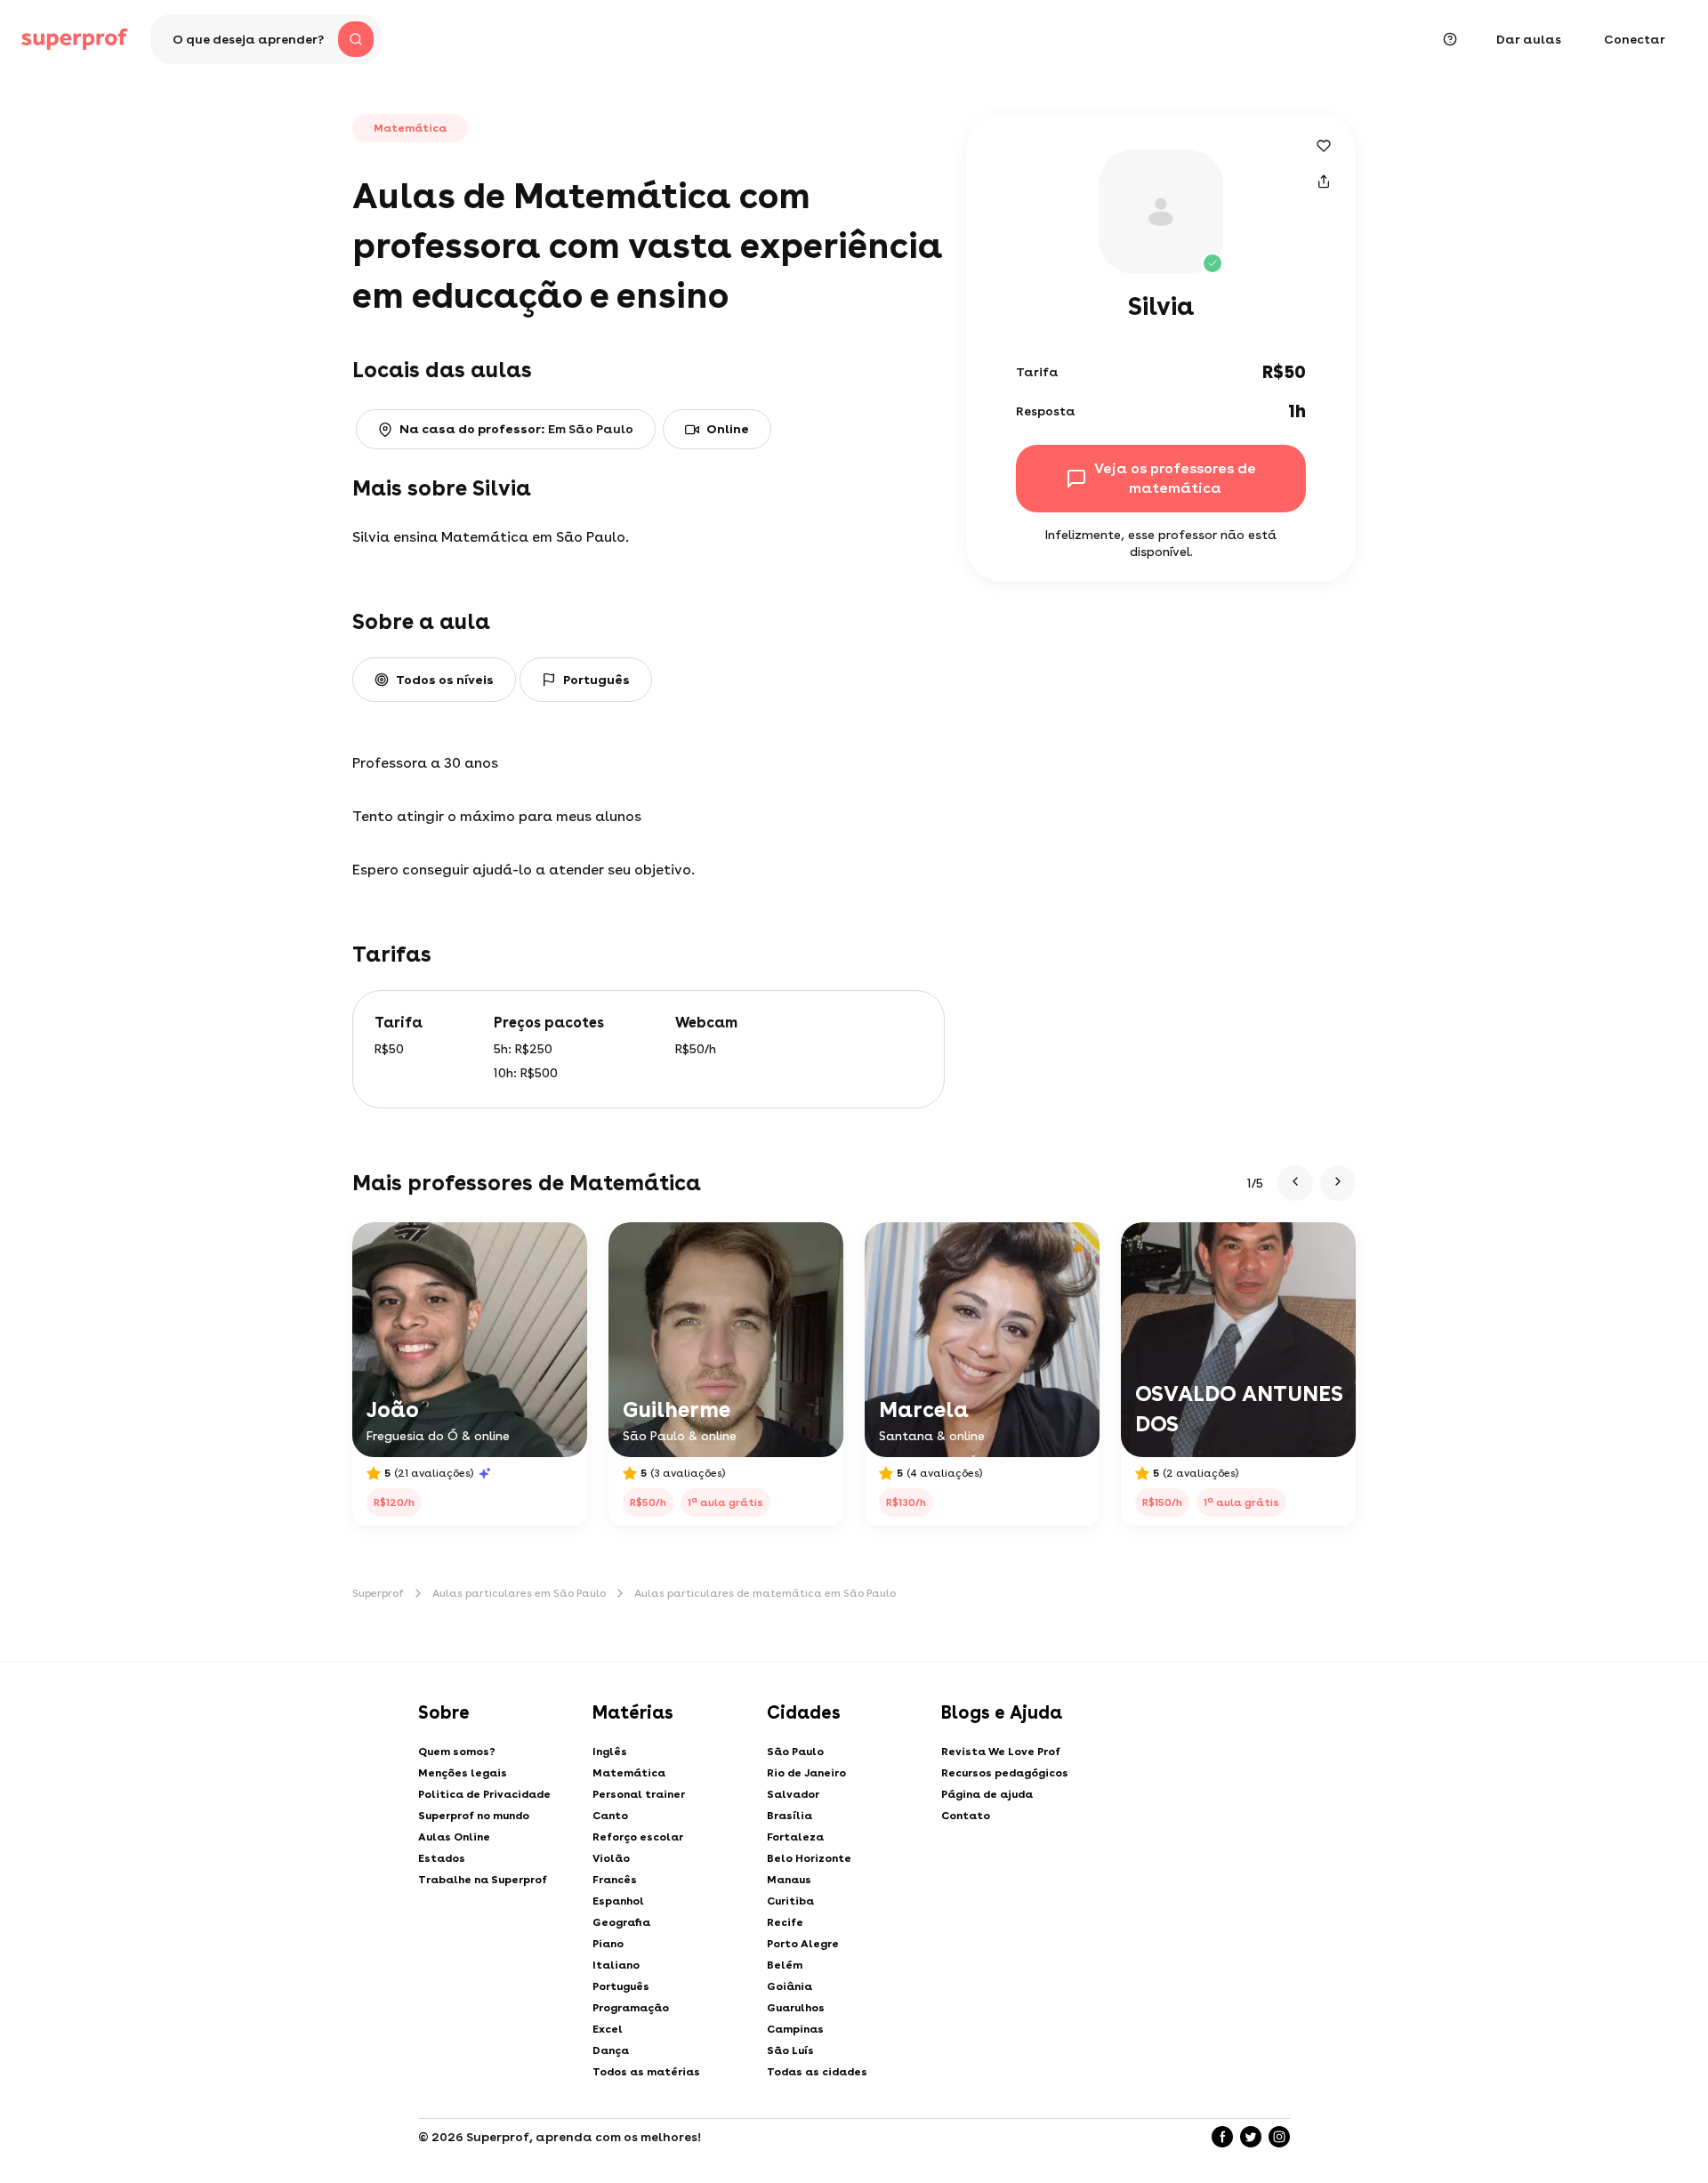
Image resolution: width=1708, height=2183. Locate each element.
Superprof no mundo (474, 1816)
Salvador (793, 1794)
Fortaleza (795, 1837)
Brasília (790, 1816)
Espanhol (618, 1901)
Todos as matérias (646, 2072)
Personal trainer (639, 1794)
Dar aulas (1529, 39)
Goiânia (790, 1986)
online (728, 429)
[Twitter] (1251, 2137)
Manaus (789, 1880)
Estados (442, 1858)
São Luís (790, 2050)
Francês (615, 1880)
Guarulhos (796, 2008)
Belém (785, 1965)
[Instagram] (1279, 2137)
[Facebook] (1222, 2137)
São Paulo (795, 1752)
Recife (785, 1922)
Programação (631, 2008)
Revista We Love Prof (1001, 1752)
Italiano (616, 1965)
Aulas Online (454, 1837)
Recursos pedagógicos (1005, 1773)
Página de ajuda (987, 1794)
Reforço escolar (638, 1837)
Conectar (1635, 39)
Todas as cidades (817, 2072)
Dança (611, 2050)
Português (621, 1986)
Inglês (610, 1752)
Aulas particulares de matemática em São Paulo (765, 1593)
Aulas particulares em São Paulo (519, 1593)
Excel (608, 2029)
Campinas (795, 2029)
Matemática (629, 1773)
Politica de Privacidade (484, 1794)
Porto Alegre (803, 1944)
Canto (610, 1816)
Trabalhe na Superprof (483, 1880)
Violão (611, 1858)
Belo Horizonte (809, 1858)
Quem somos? (457, 1752)
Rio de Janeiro (806, 1773)
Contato (966, 1816)
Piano (608, 1944)
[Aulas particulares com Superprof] (75, 39)
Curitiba (790, 1901)
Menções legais (463, 1773)
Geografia (621, 1922)
